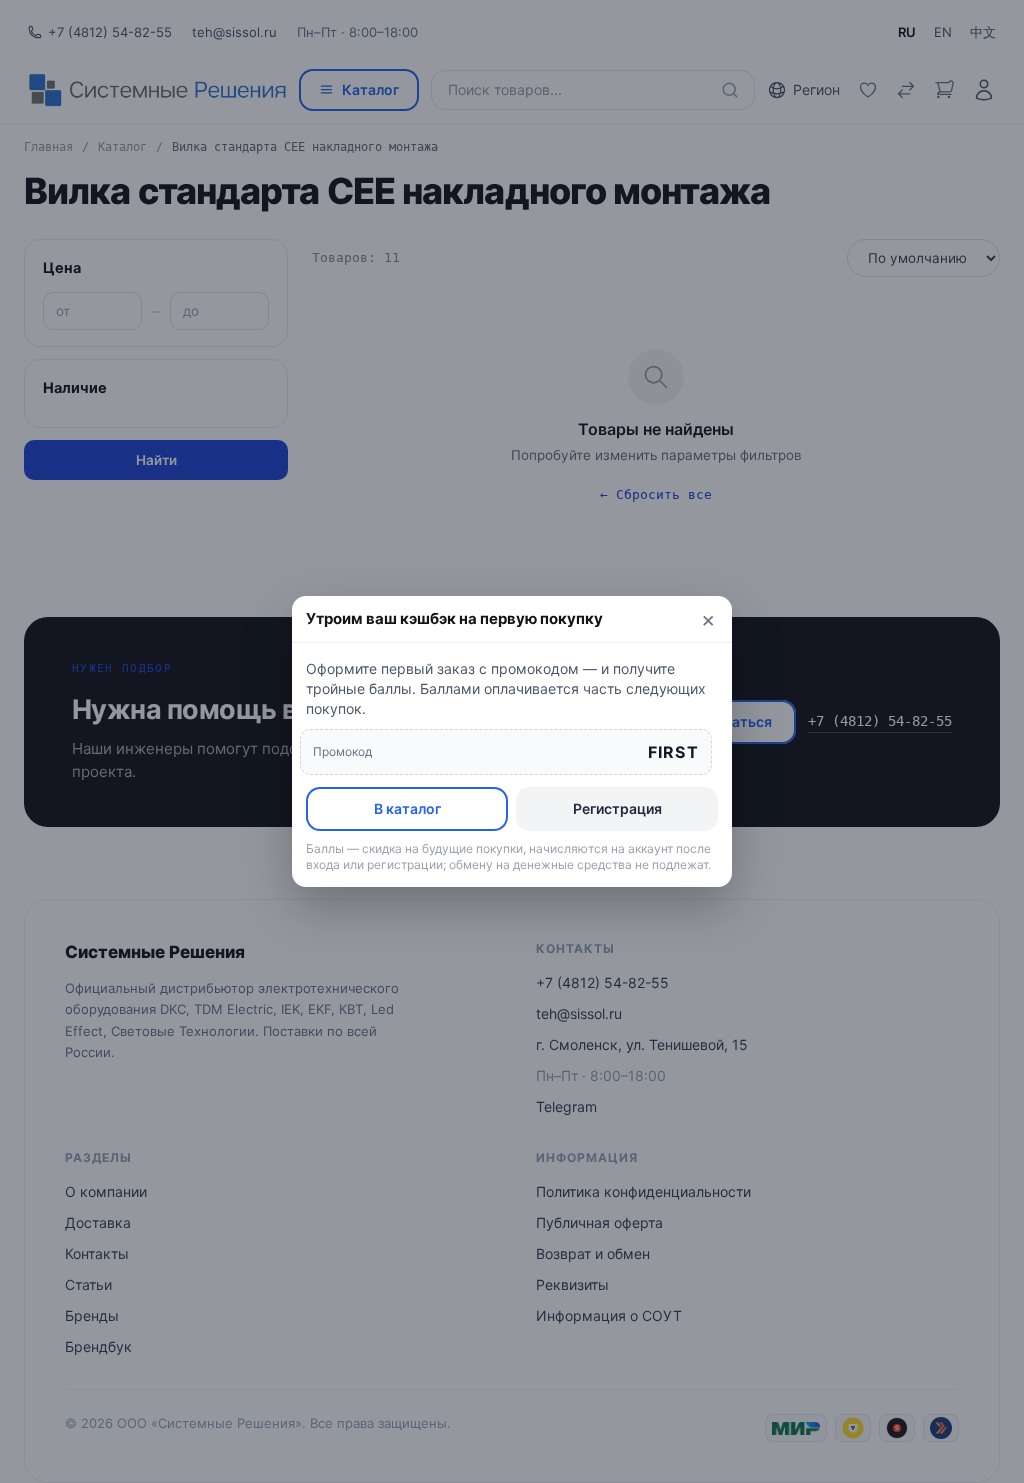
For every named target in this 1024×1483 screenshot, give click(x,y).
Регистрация (617, 808)
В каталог (407, 808)
